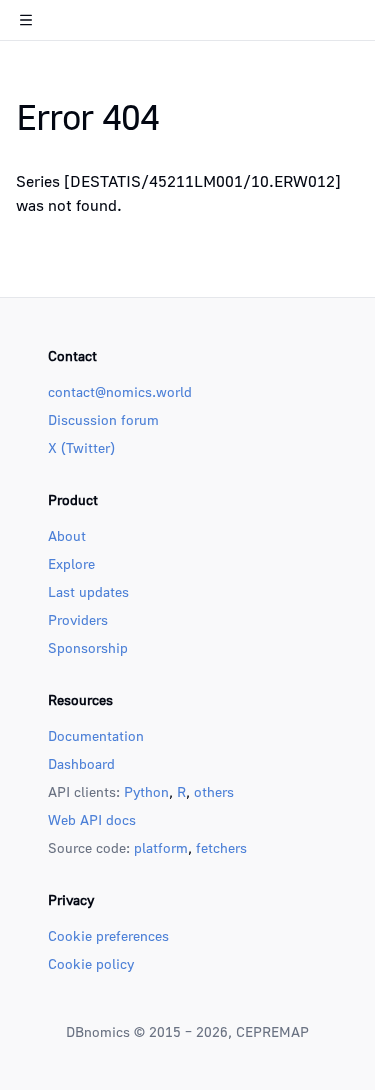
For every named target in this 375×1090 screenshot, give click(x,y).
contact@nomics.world (120, 391)
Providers (78, 619)
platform (161, 847)
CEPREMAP (272, 1031)
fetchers (221, 847)
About (67, 535)
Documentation (96, 735)
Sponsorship (88, 647)
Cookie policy (91, 963)
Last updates (88, 591)
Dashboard (81, 763)
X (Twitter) (81, 447)
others (214, 791)
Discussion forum (103, 419)
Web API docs (92, 819)
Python (146, 791)
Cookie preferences (108, 935)
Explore (71, 563)
